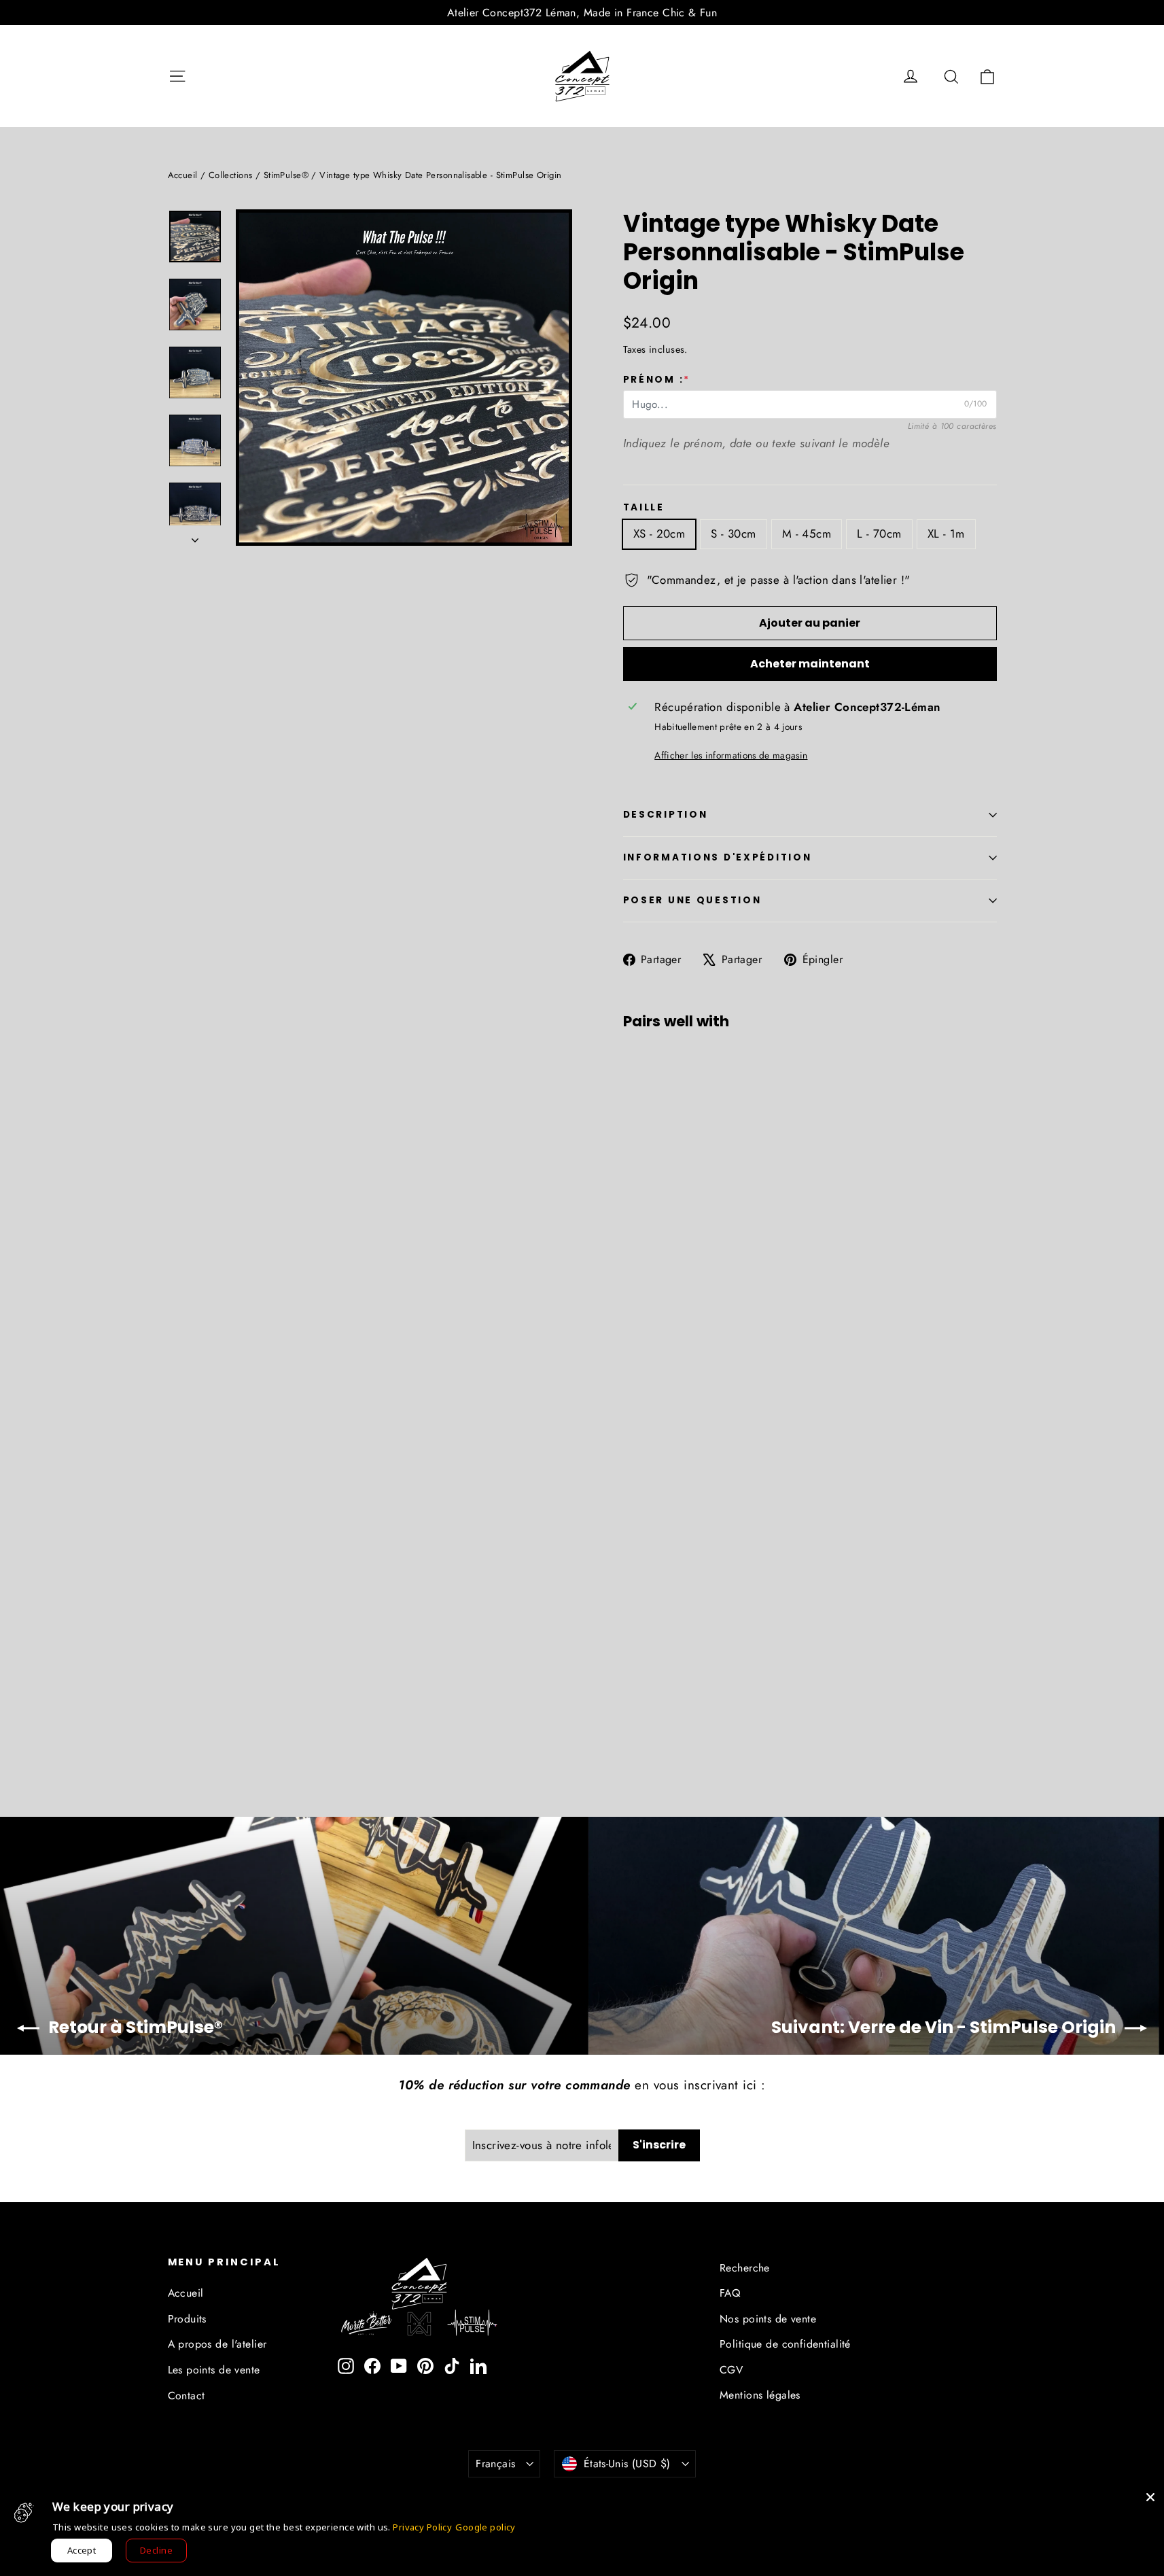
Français (495, 2464)
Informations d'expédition (718, 857)
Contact (187, 2396)
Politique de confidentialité (785, 2344)
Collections (231, 175)
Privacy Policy (422, 2527)
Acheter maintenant (810, 664)
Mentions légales (760, 2395)
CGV (731, 2370)
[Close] (1150, 2497)
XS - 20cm (659, 534)
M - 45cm (807, 534)
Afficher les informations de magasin (731, 755)
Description (666, 815)
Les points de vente (214, 2370)
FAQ (730, 2293)
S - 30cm (733, 534)
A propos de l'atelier (217, 2344)
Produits (187, 2319)
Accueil (183, 175)
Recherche (745, 2268)
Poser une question (692, 900)
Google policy (486, 2527)
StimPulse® (286, 175)
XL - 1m (946, 534)
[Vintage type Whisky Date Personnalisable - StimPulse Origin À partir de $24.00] (654, 1164)
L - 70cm (879, 534)
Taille (644, 508)
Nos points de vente (768, 2319)
